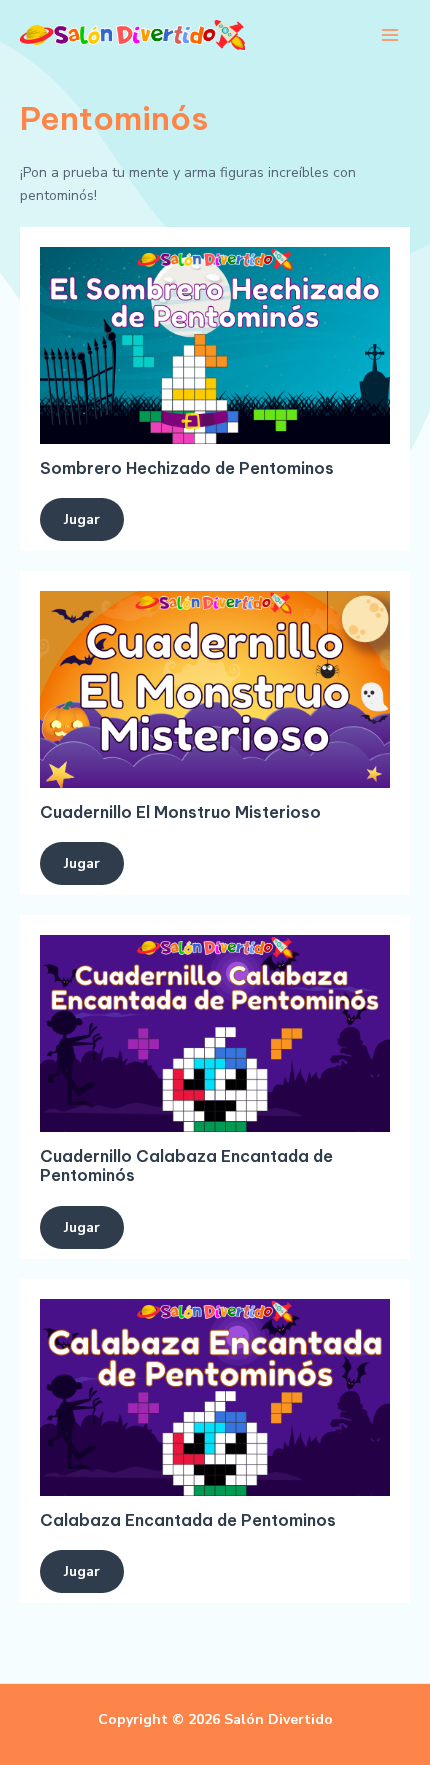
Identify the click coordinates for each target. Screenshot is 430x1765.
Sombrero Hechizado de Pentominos (187, 468)
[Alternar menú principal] (389, 35)
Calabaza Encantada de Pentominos (188, 1520)
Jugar (82, 519)
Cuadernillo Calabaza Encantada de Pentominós (186, 1165)
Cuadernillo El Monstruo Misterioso (180, 812)
